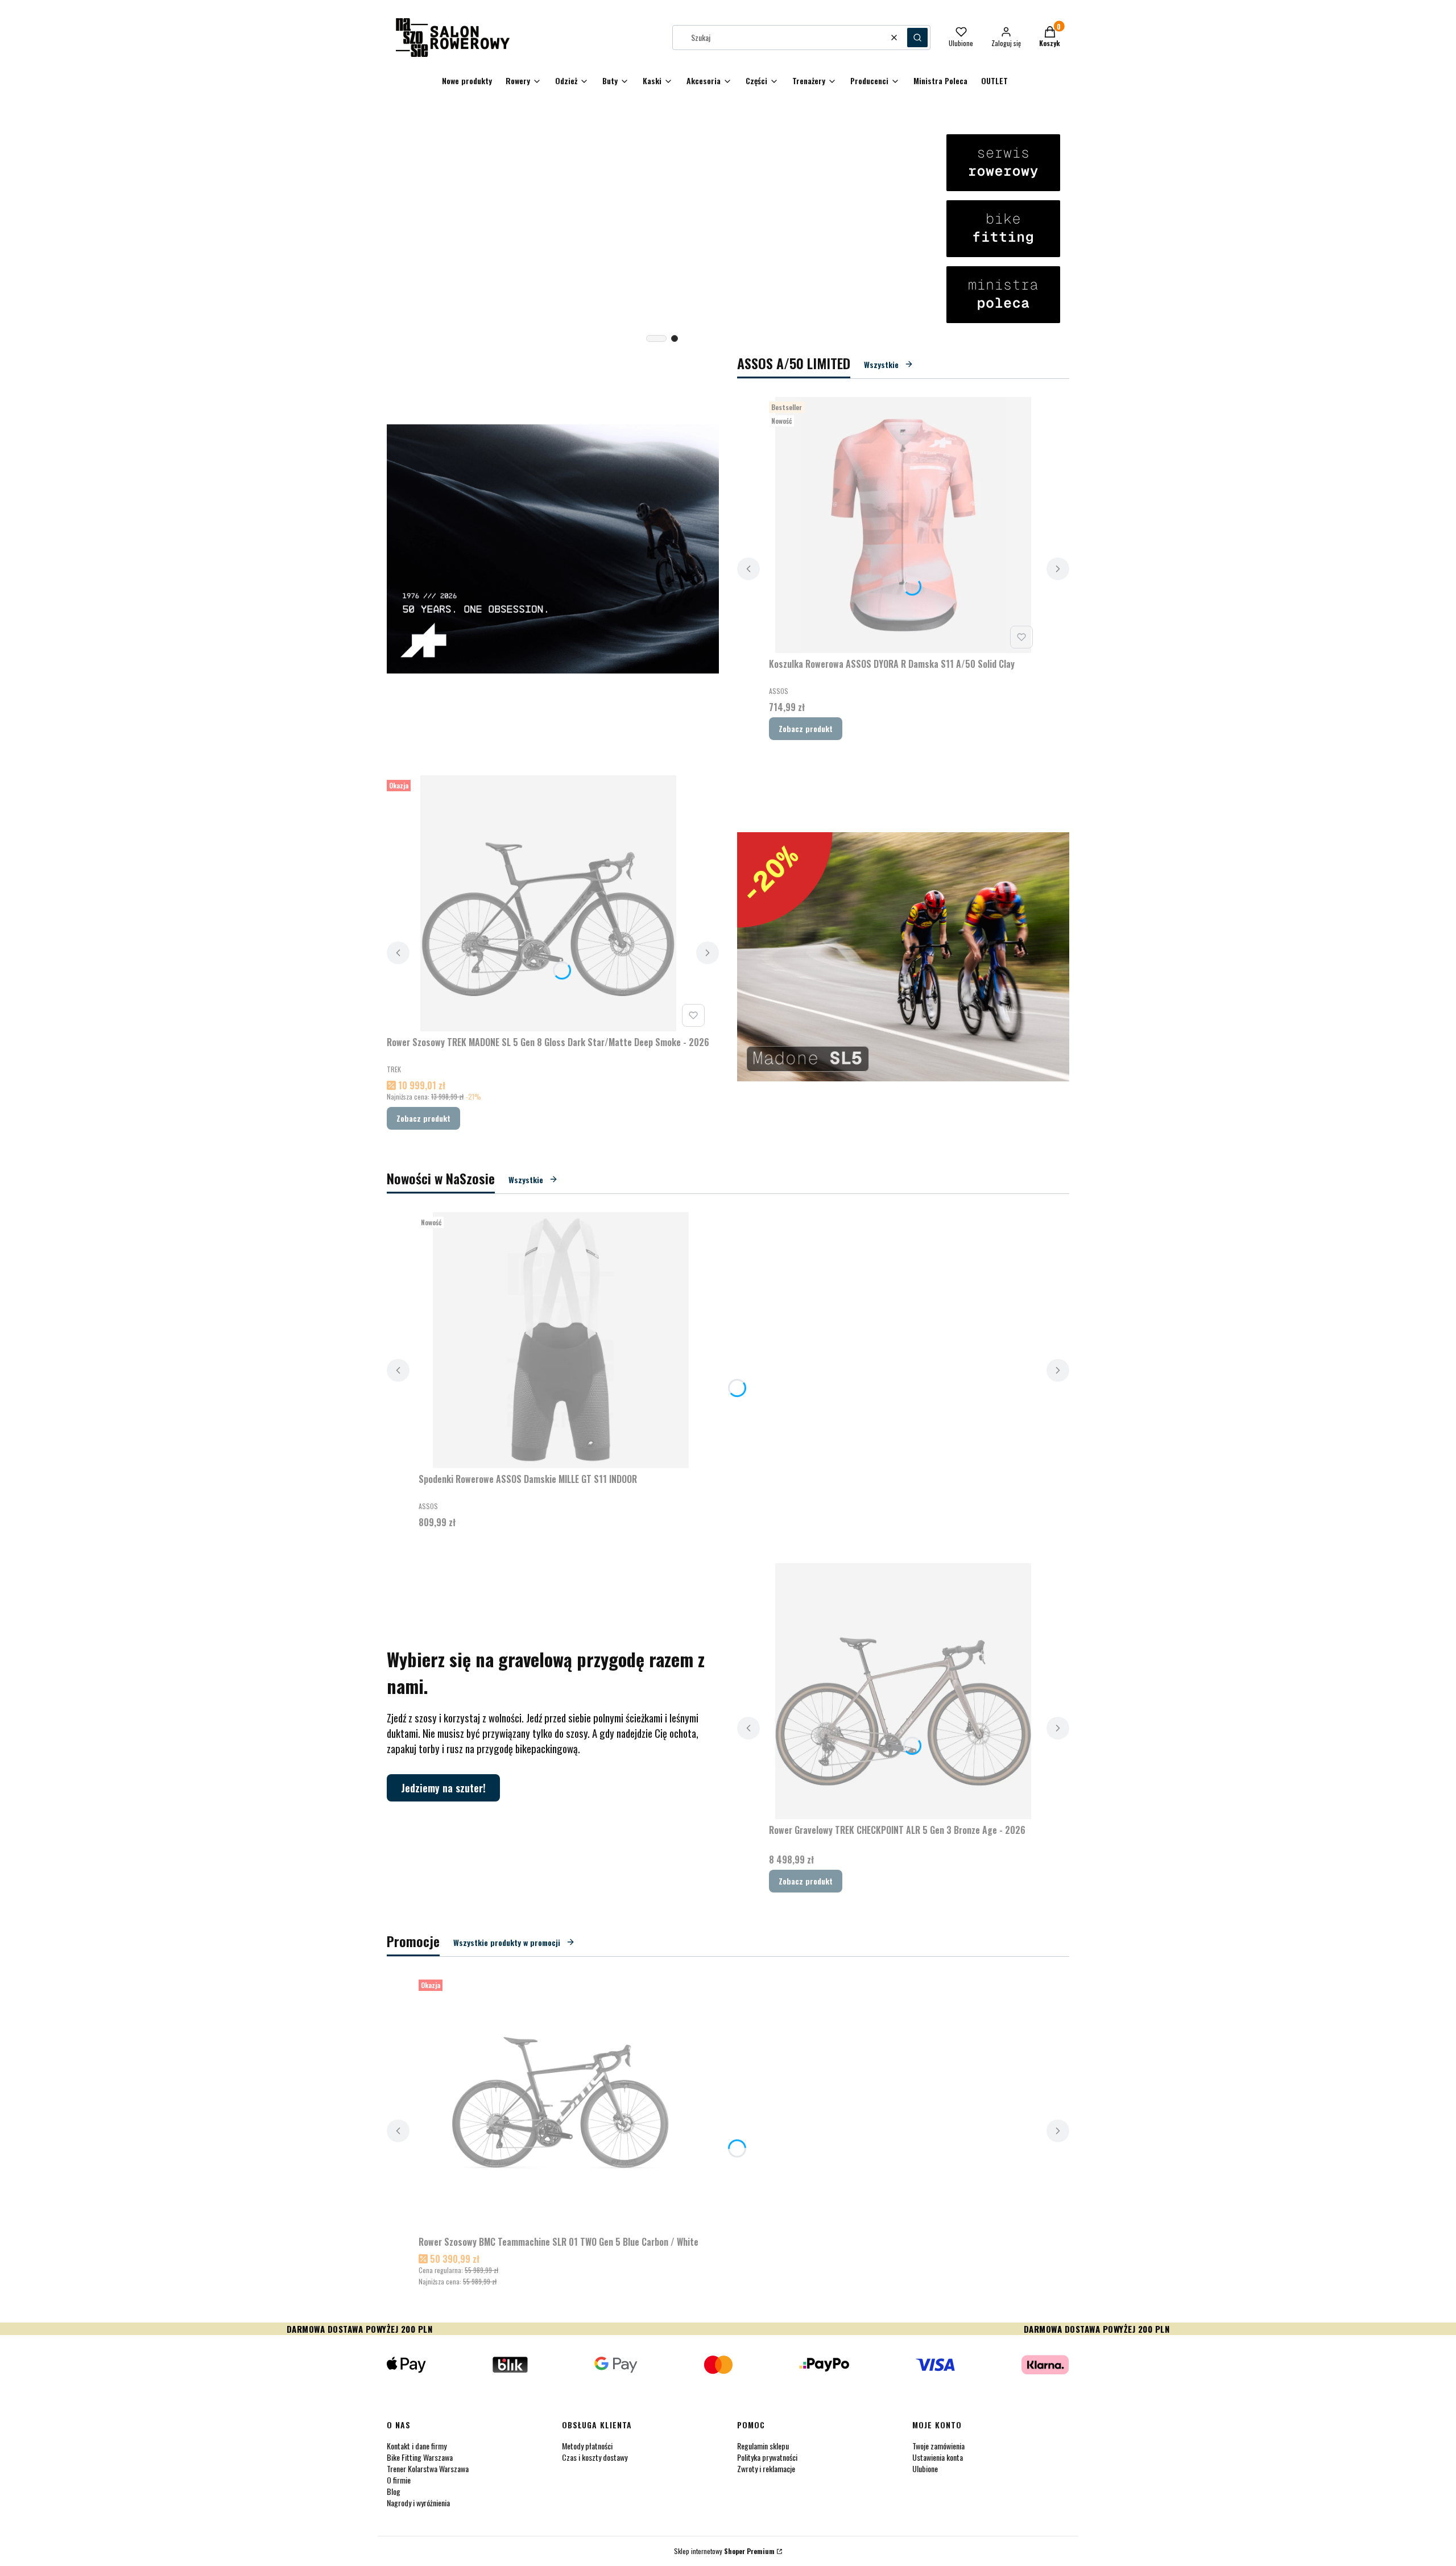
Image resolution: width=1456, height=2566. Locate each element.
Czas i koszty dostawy (595, 2457)
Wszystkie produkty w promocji (507, 1942)
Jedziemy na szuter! (443, 1788)
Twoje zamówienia (938, 2446)
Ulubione (925, 2468)
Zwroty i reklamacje (766, 2468)
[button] (917, 38)
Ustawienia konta (938, 2457)
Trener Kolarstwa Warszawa (428, 2468)
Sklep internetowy (724, 2551)
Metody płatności (587, 2446)
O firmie (399, 2480)
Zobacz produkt (806, 728)
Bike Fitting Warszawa (420, 2457)
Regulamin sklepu (763, 2446)
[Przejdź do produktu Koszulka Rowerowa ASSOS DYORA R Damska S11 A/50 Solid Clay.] (903, 525)
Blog (394, 2491)
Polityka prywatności (767, 2457)
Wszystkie (881, 364)
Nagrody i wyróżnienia (418, 2503)
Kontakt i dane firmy (417, 2446)
